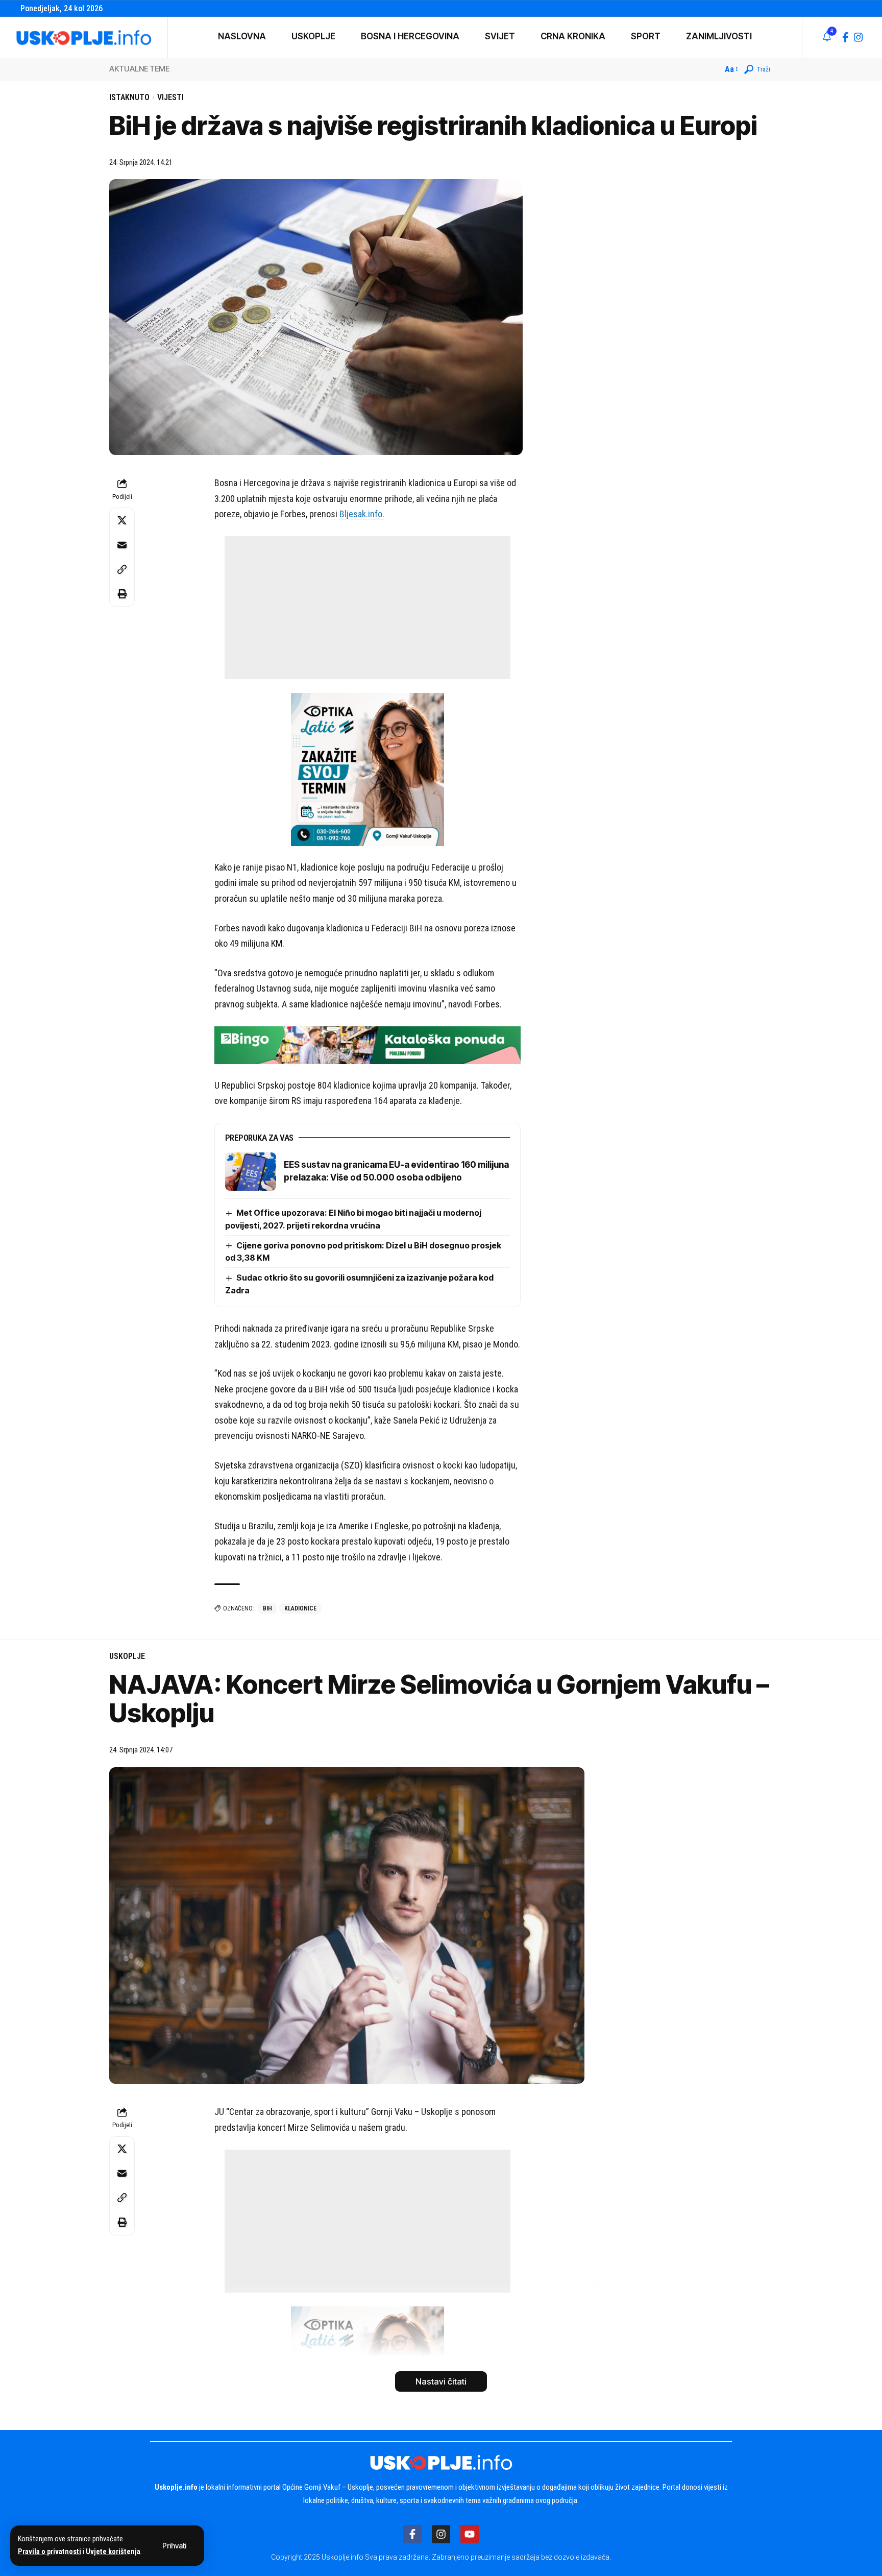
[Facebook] (846, 37)
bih (267, 1608)
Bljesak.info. (362, 514)
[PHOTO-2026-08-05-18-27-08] (367, 769)
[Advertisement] (367, 608)
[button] (174, 2546)
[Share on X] (122, 520)
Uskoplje (127, 1656)
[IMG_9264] (367, 1044)
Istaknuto (129, 97)
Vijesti (170, 97)
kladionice (300, 1608)
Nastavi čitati (441, 2381)
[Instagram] (859, 37)
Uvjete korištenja (113, 2552)
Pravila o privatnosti (50, 2552)
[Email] (122, 545)
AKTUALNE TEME (139, 69)
